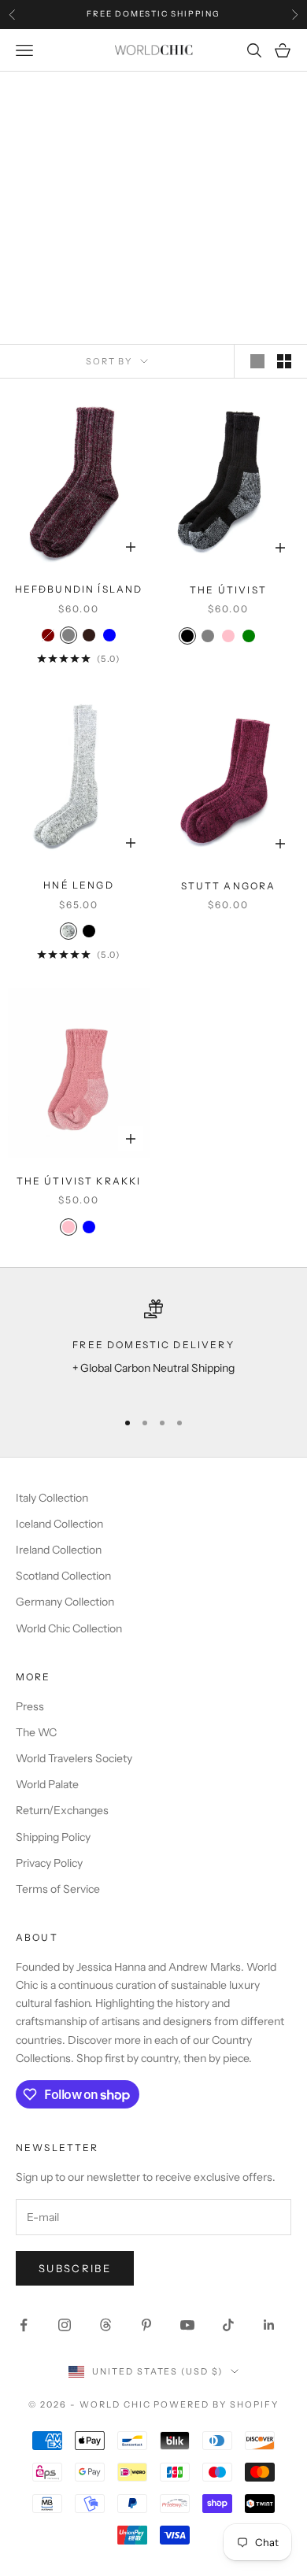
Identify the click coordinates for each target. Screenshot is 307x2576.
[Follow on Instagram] (65, 2325)
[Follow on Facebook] (24, 2325)
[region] (153, 1348)
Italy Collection (52, 1498)
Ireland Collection (59, 1550)
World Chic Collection (69, 1628)
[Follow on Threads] (105, 2325)
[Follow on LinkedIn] (269, 2325)
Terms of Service (58, 1889)
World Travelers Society (74, 1758)
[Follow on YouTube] (187, 2325)
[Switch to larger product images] (257, 361)
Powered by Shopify (216, 2404)
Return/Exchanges (62, 1810)
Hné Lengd (78, 885)
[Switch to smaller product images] (284, 361)
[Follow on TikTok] (228, 2325)
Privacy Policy (49, 1863)
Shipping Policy (53, 1837)
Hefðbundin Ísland (79, 589)
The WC (36, 1732)
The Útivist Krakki (79, 1181)
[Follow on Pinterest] (146, 2325)
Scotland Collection (63, 1576)
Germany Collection (65, 1602)
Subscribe (75, 2268)
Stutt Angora (229, 886)
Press (30, 1706)
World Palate (47, 1784)
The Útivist (228, 590)
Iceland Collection (59, 1524)
